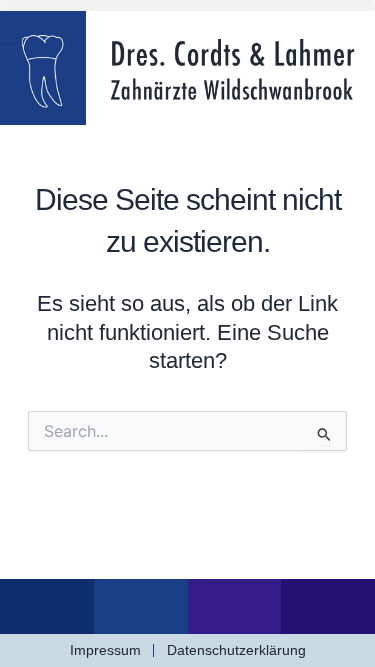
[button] (187, 5)
